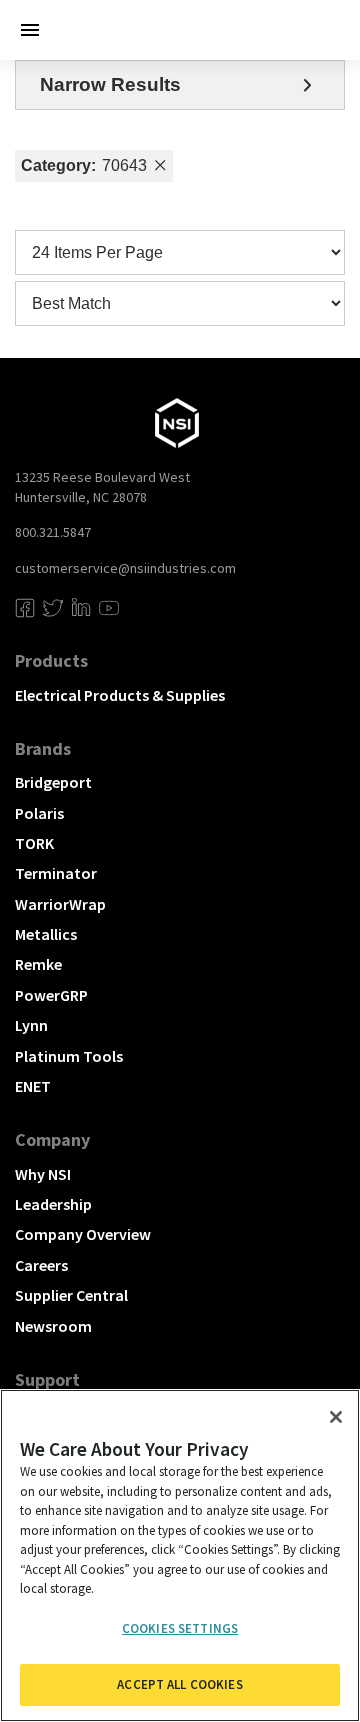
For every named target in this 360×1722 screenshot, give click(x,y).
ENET (33, 1086)
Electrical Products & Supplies (120, 695)
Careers (41, 1265)
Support (47, 1379)
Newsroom (53, 1326)
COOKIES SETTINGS (180, 1628)
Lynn (31, 1025)
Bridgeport (53, 782)
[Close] (336, 1417)
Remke (38, 964)
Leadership (53, 1204)
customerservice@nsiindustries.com (125, 568)
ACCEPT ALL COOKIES (179, 1684)
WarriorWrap (60, 904)
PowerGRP (51, 995)
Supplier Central (71, 1295)
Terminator (56, 873)
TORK (34, 843)
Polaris (39, 813)
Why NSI (43, 1174)
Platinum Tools (69, 1056)
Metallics (46, 934)
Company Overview (83, 1234)
